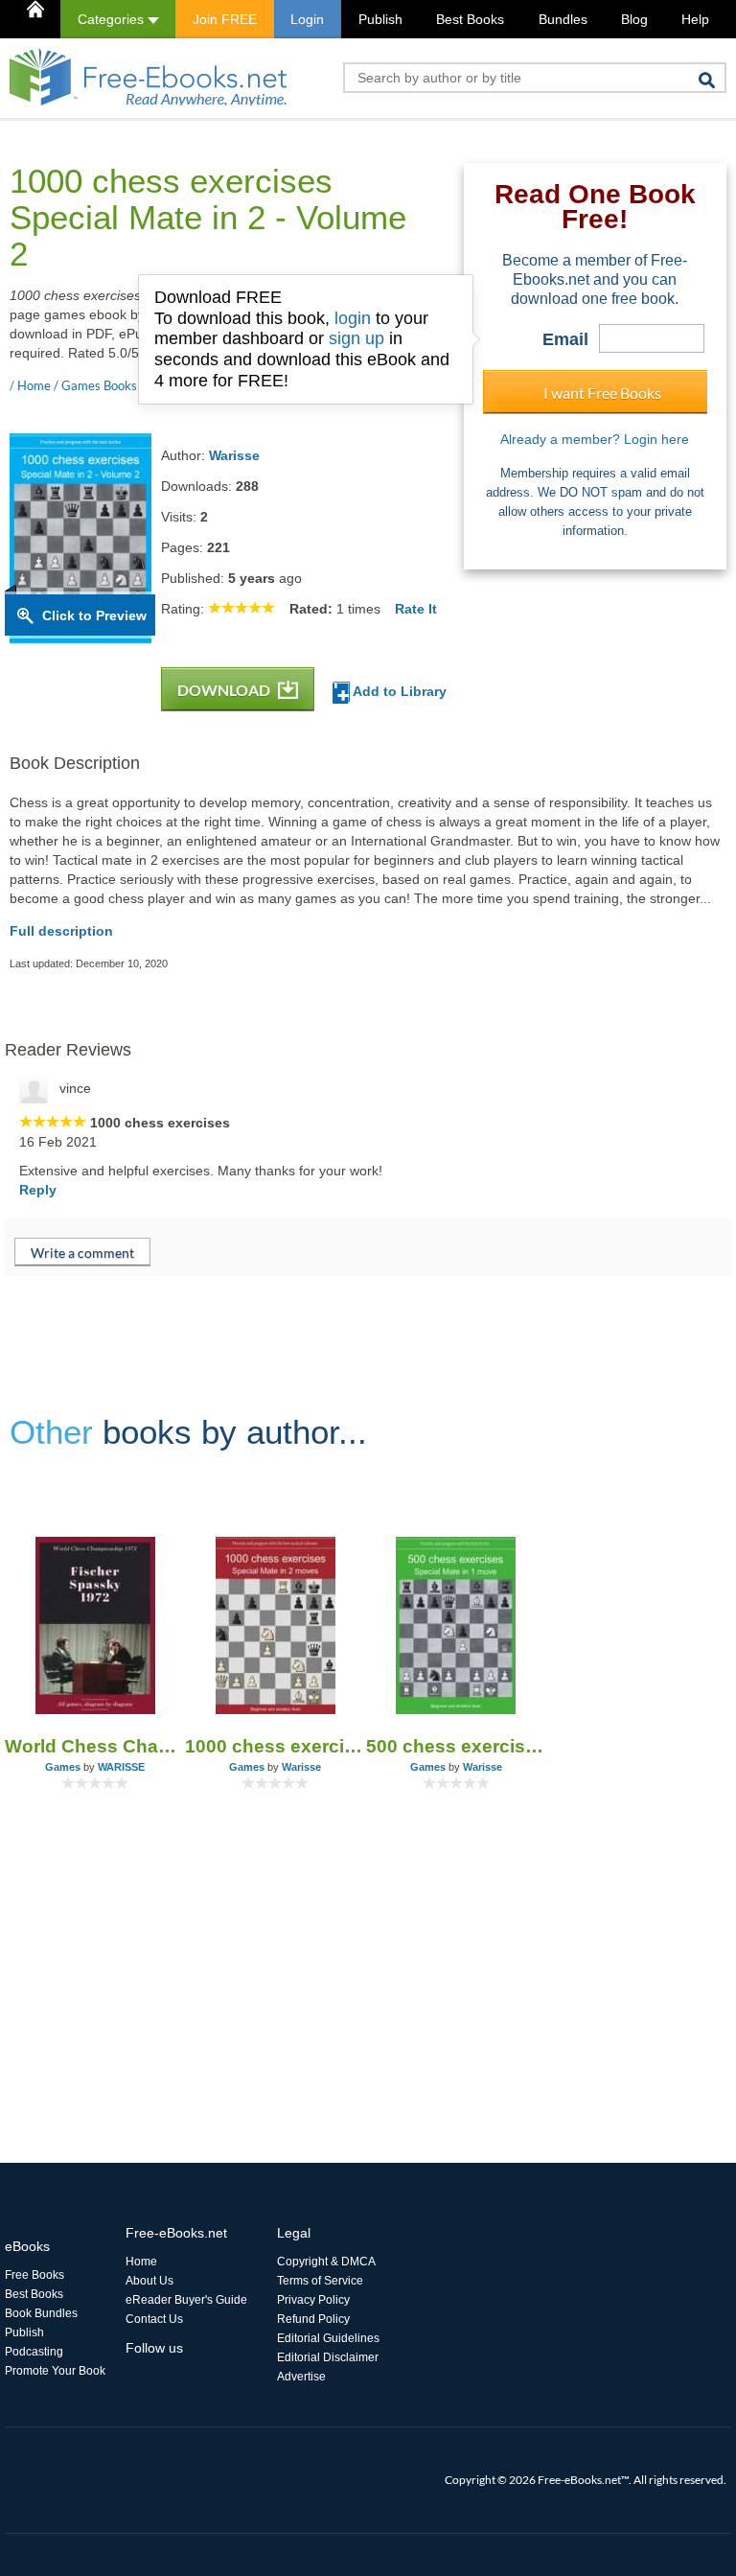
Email (565, 339)
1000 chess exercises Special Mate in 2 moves (275, 1746)
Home (141, 2262)
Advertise (301, 2377)
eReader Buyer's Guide (186, 2300)
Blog (634, 19)
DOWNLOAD (225, 690)
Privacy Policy (313, 2300)
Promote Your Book (55, 2371)
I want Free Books (602, 393)
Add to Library (398, 691)
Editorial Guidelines (328, 2338)
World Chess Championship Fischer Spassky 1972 (95, 1746)
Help (695, 19)
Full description (61, 931)
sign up (356, 338)
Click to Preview (94, 615)
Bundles (563, 19)
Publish (380, 19)
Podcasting (34, 2352)
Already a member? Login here (595, 439)
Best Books (470, 19)
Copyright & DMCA (326, 2262)
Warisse (234, 455)
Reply (38, 1190)
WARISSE (121, 1767)
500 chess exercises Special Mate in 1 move (456, 1746)
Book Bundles (41, 2313)
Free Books (34, 2275)
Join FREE (225, 19)
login (353, 318)
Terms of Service (320, 2281)
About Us (149, 2281)
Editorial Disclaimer (328, 2357)
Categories (113, 19)
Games (63, 1767)
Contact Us (154, 2319)
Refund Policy (313, 2319)
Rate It (416, 609)
